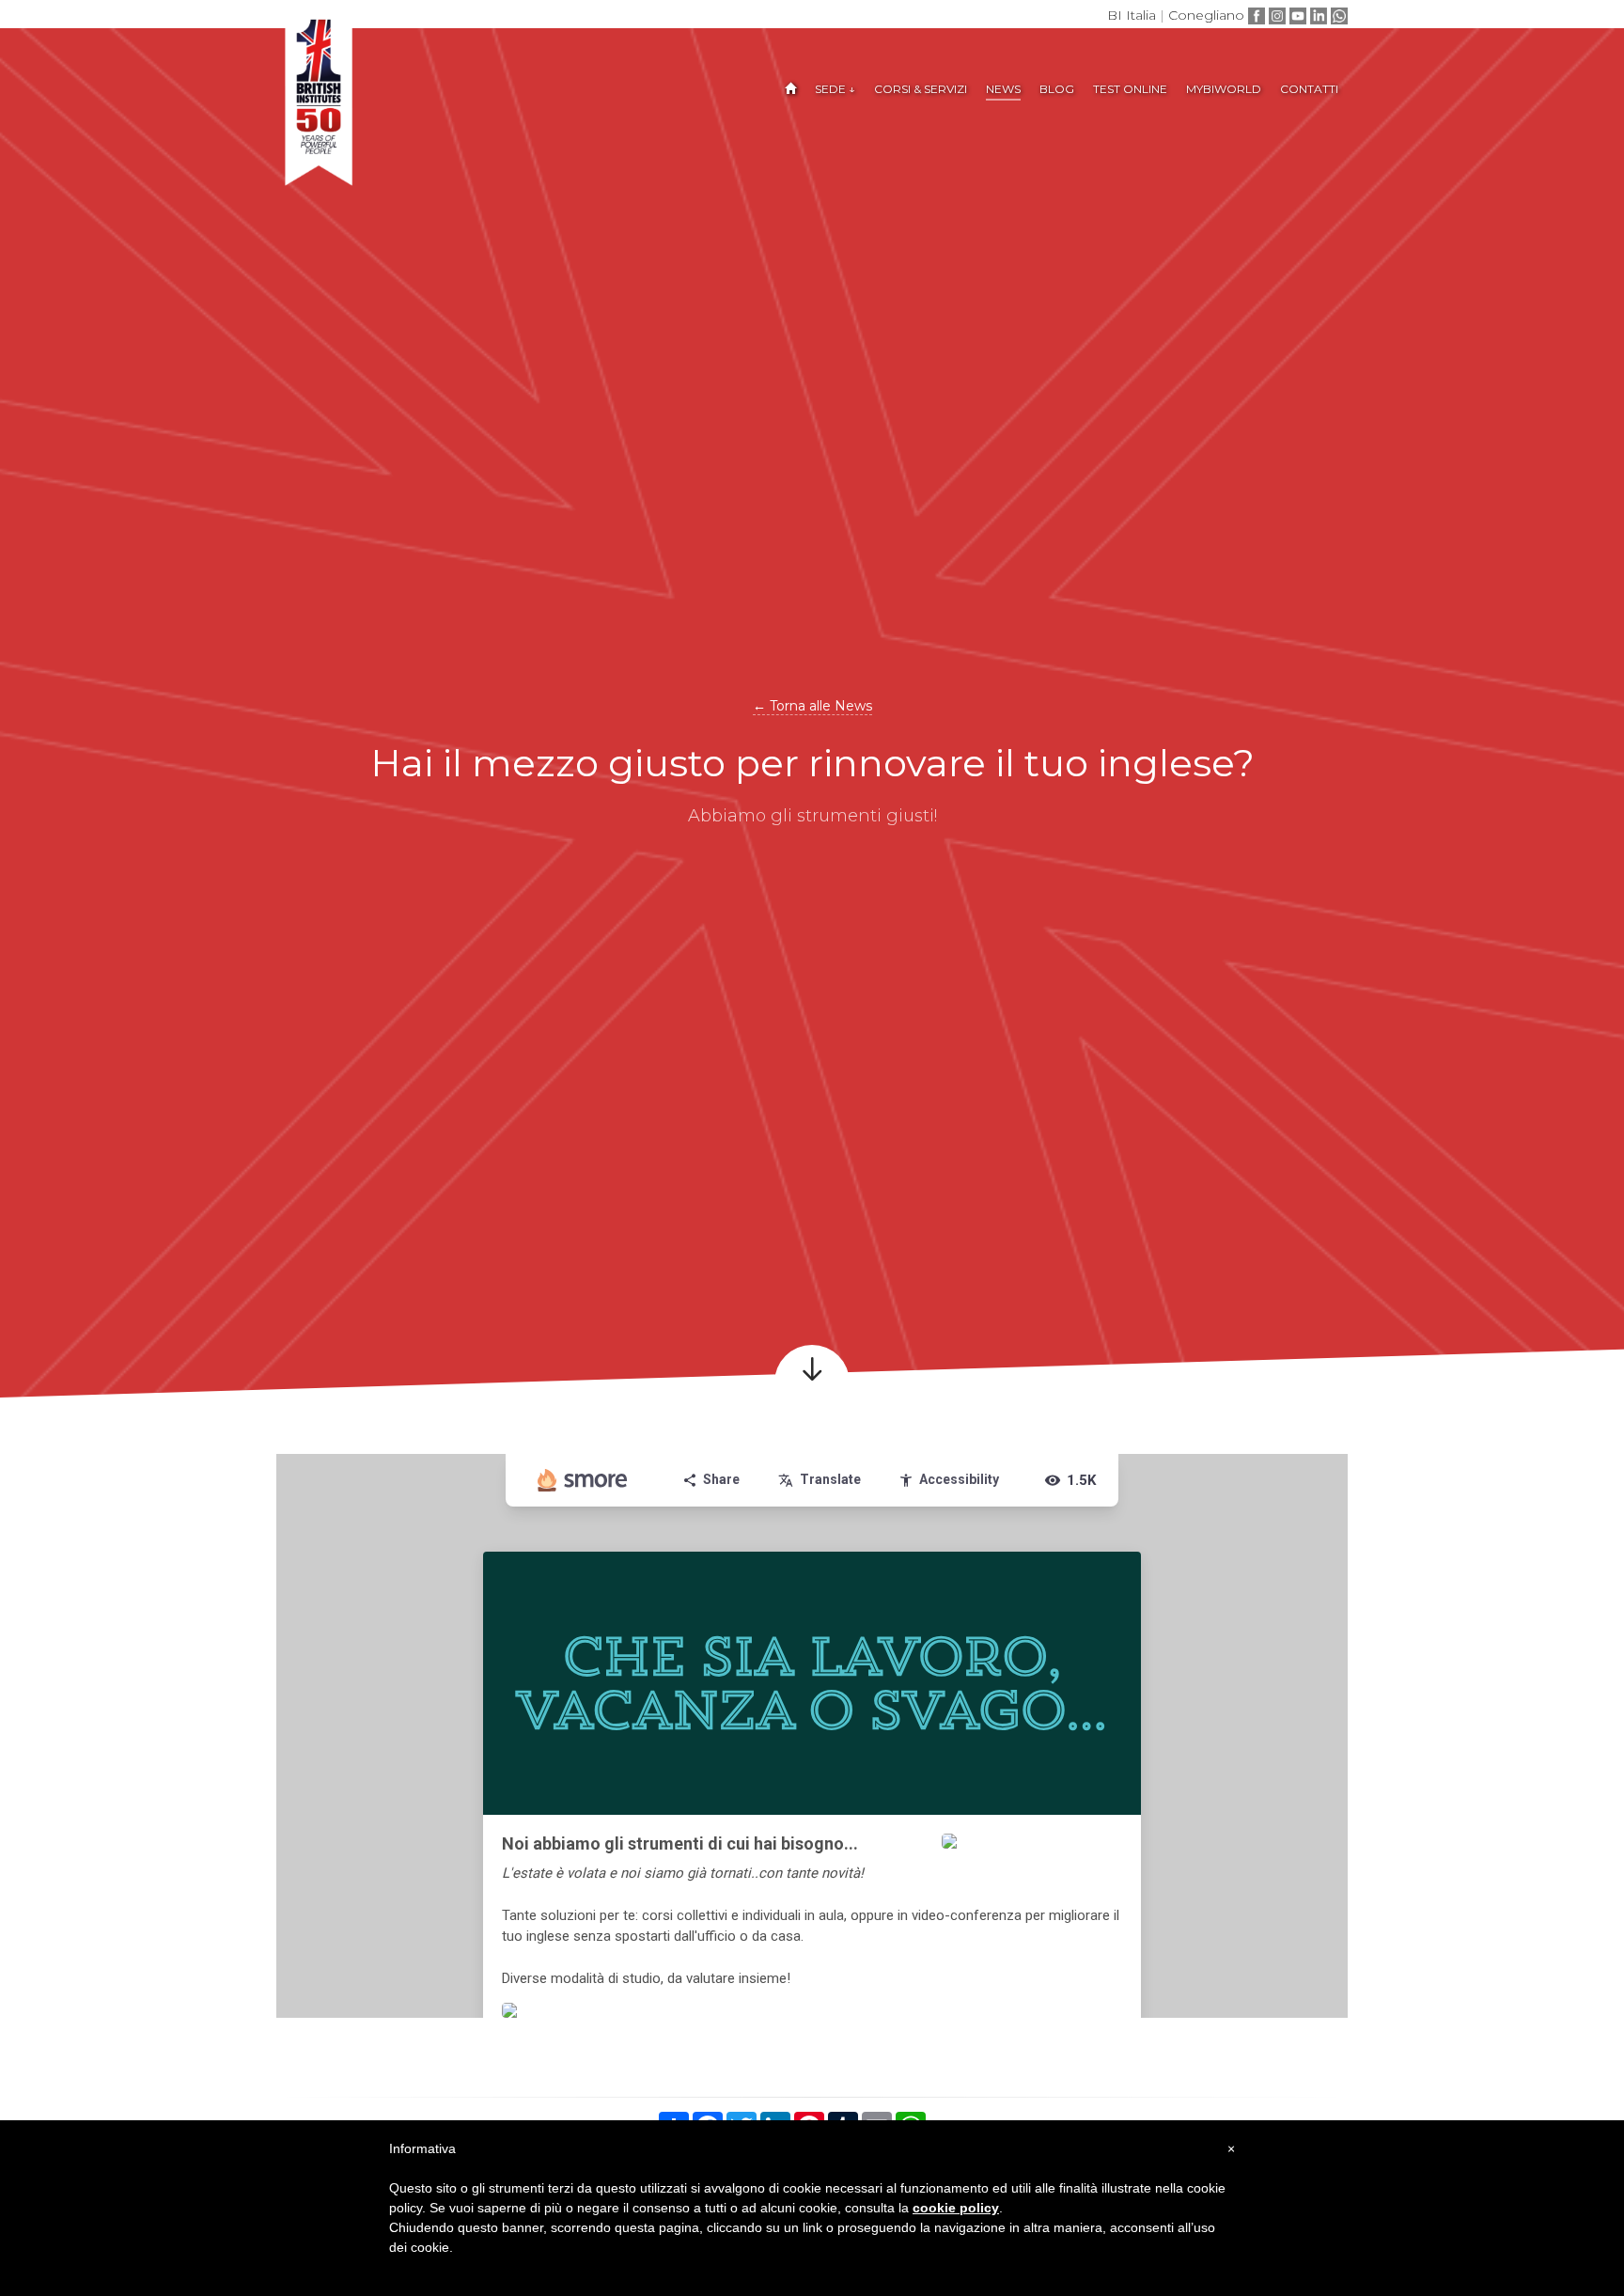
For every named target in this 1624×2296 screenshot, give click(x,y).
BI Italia (1132, 15)
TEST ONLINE (1130, 89)
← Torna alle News (812, 706)
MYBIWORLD (1224, 89)
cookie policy (956, 2208)
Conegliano (1206, 15)
